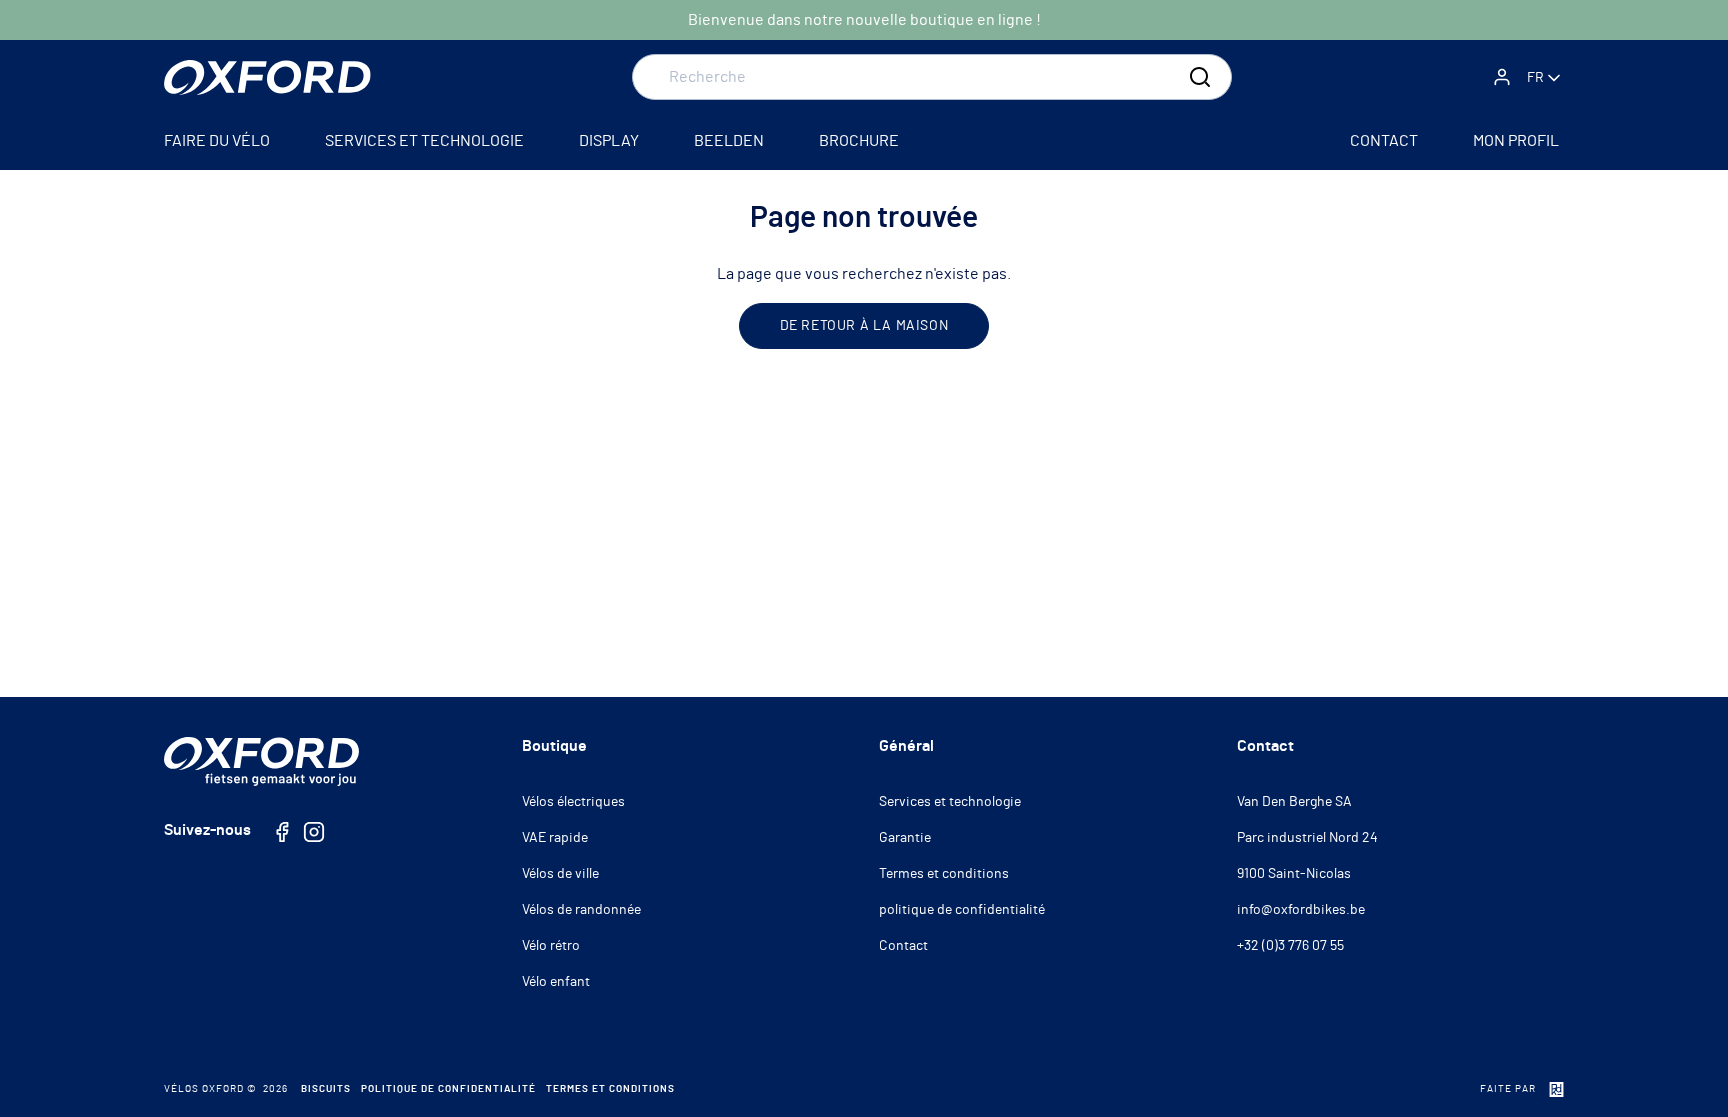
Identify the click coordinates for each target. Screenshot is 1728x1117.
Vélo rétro (551, 946)
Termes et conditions (944, 874)
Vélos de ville (560, 874)
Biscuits (326, 1089)
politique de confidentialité (962, 910)
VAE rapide (555, 838)
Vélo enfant (556, 982)
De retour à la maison (864, 326)
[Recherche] (1200, 77)
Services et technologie (950, 802)
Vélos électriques (573, 802)
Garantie (905, 838)
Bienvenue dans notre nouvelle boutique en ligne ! (864, 20)
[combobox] (932, 77)
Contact (903, 946)
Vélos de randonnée (581, 910)
